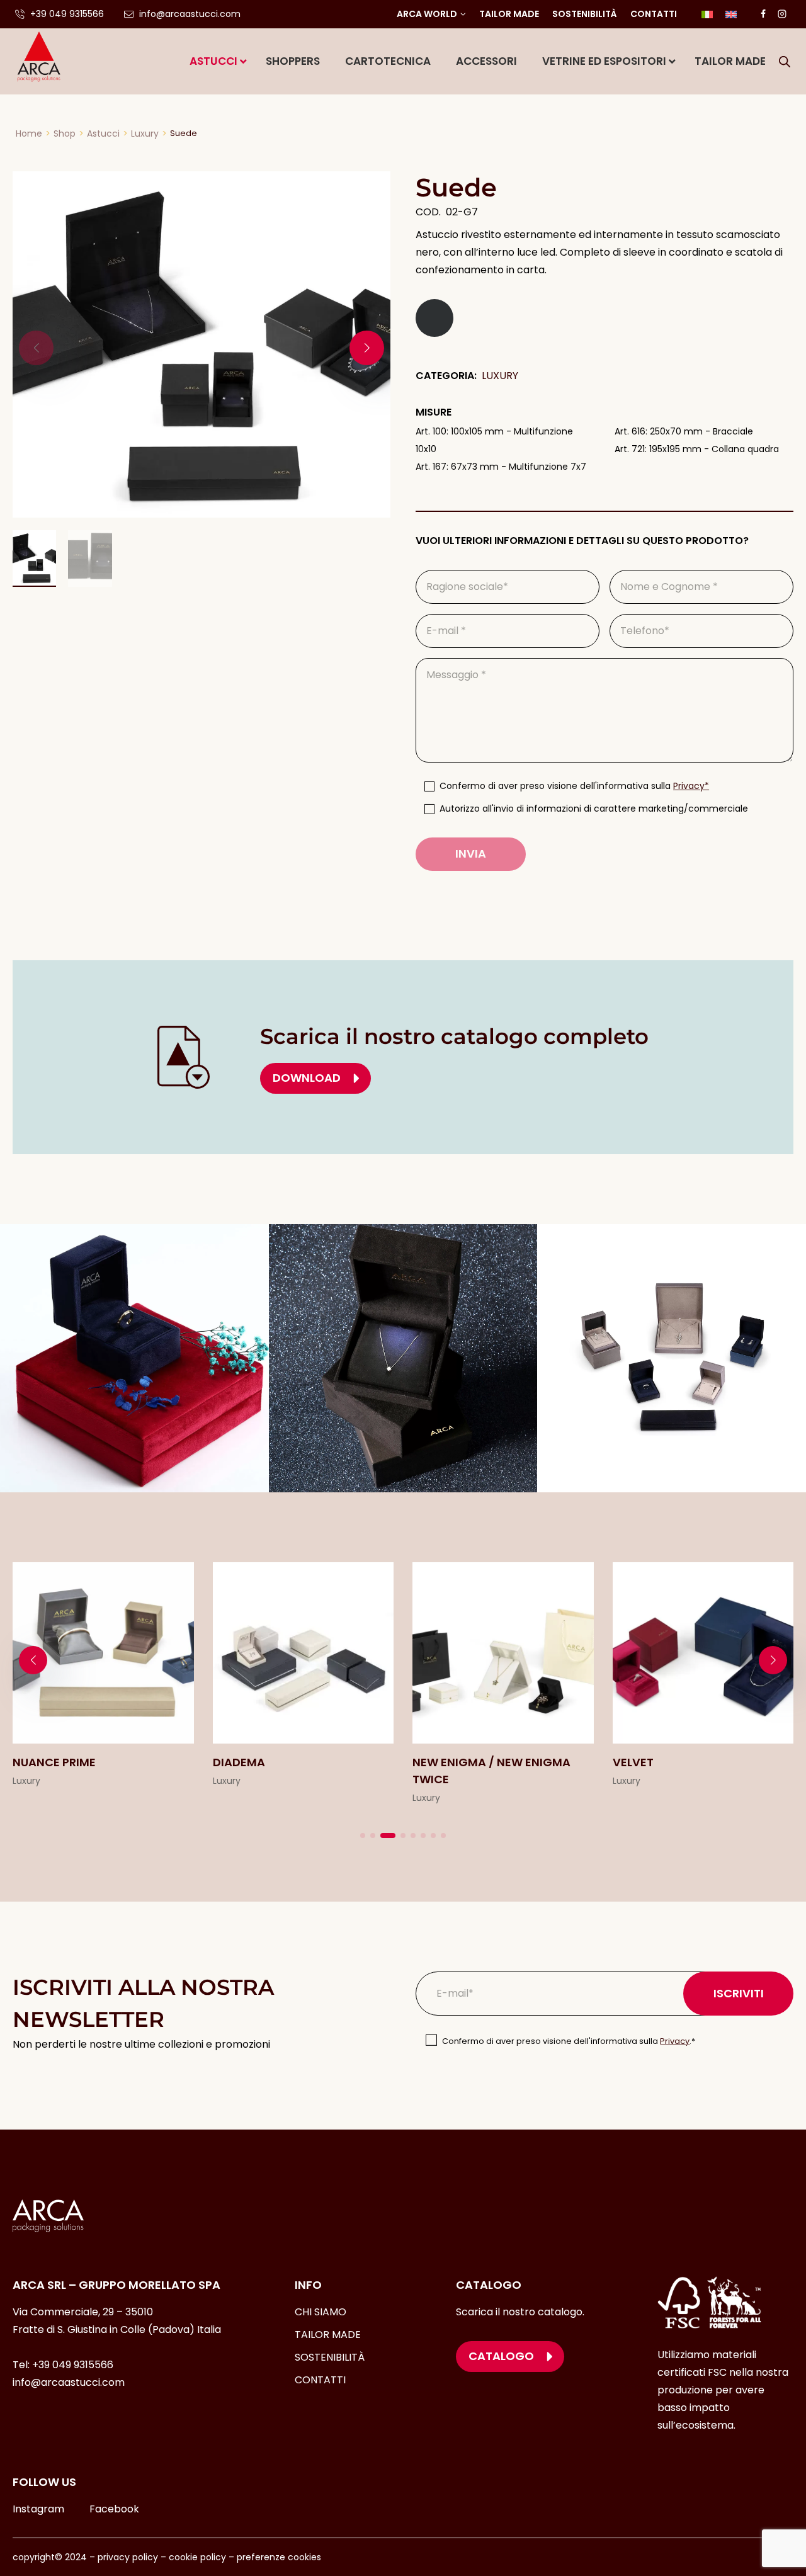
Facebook (114, 2509)
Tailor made (509, 14)
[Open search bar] (785, 62)
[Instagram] (782, 14)
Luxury (145, 133)
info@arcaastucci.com (69, 2382)
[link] (103, 1684)
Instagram (38, 2509)
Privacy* (691, 786)
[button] (367, 348)
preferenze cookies (279, 2557)
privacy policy (128, 2557)
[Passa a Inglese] (731, 14)
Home (29, 133)
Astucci (103, 133)
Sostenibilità (585, 14)
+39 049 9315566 (73, 2365)
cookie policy (197, 2557)
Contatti (654, 14)
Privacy (675, 2041)
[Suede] (201, 344)
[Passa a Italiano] (707, 14)
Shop (65, 133)
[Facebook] (763, 14)
